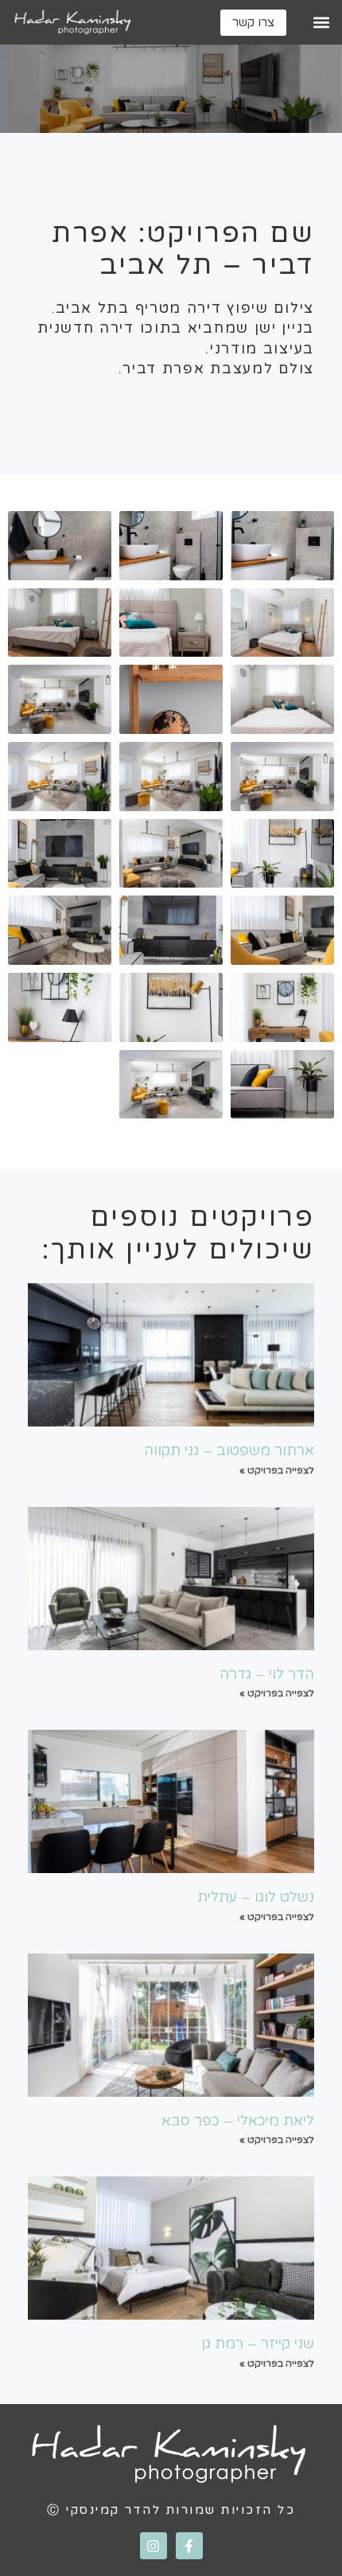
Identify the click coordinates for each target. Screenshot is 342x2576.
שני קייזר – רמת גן (258, 2344)
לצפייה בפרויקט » (277, 1470)
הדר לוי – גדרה (267, 1674)
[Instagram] (154, 2546)
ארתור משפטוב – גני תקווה (229, 1450)
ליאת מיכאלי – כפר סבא (238, 2121)
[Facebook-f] (189, 2546)
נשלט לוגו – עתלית (256, 1897)
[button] (321, 23)
